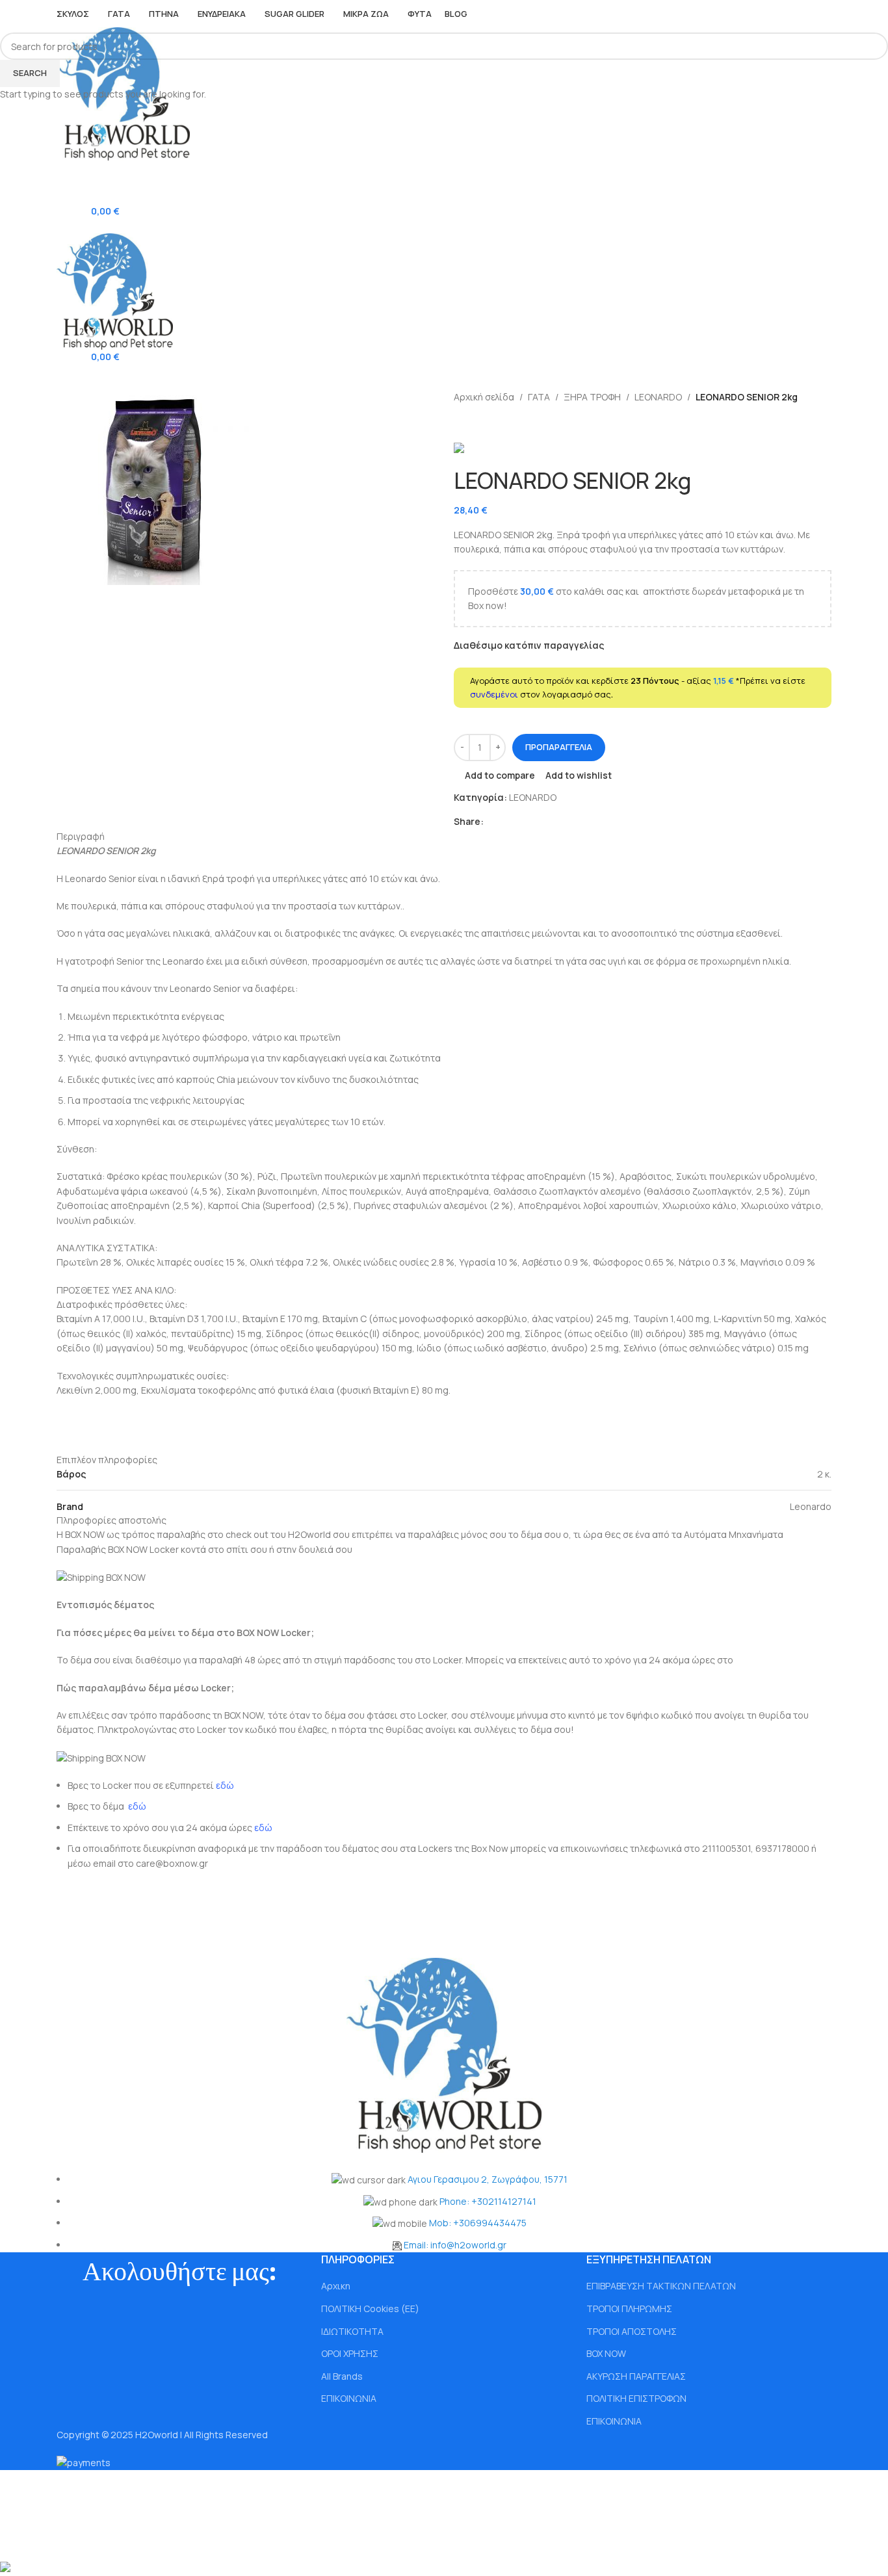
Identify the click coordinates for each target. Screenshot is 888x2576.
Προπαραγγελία (559, 747)
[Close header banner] (16, 2486)
